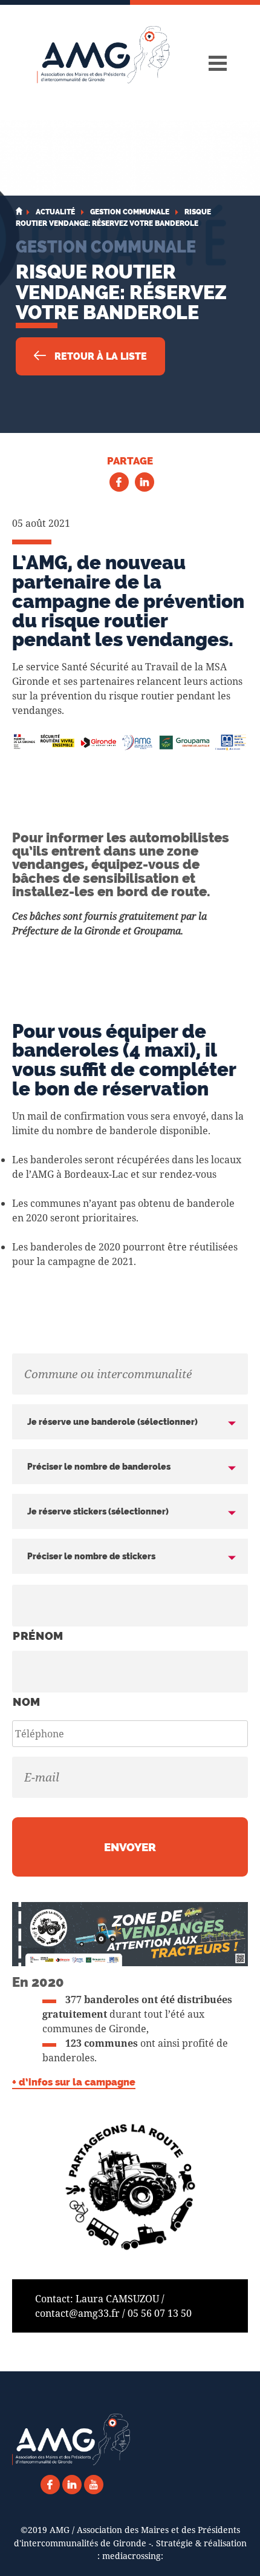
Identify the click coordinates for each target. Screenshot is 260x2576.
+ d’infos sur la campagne (74, 2082)
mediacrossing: (133, 2556)
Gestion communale (106, 246)
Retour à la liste (99, 356)
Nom (27, 1702)
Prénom (38, 1636)
